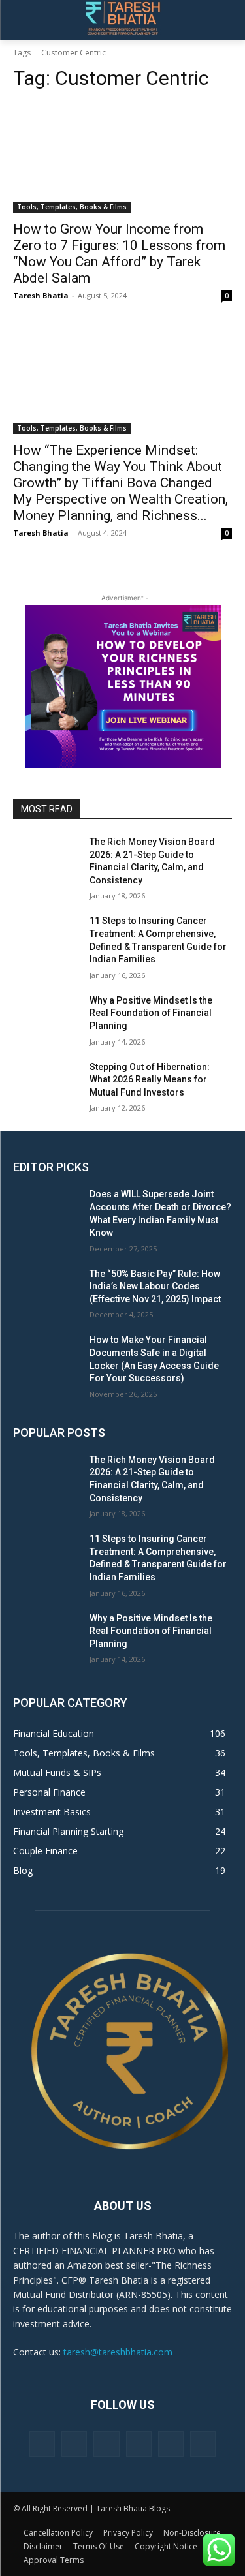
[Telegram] (139, 2444)
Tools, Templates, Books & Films (72, 207)
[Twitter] (171, 2444)
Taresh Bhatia (41, 295)
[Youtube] (203, 2444)
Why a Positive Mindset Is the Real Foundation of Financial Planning (151, 1013)
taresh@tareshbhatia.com (118, 2352)
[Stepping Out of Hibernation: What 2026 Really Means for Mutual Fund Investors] (46, 1084)
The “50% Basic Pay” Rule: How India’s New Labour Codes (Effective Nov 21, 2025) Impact (155, 1286)
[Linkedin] (106, 2444)
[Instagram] (74, 2444)
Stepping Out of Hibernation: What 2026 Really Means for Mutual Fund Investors (150, 1080)
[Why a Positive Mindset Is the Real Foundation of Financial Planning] (46, 1017)
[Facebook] (42, 2444)
